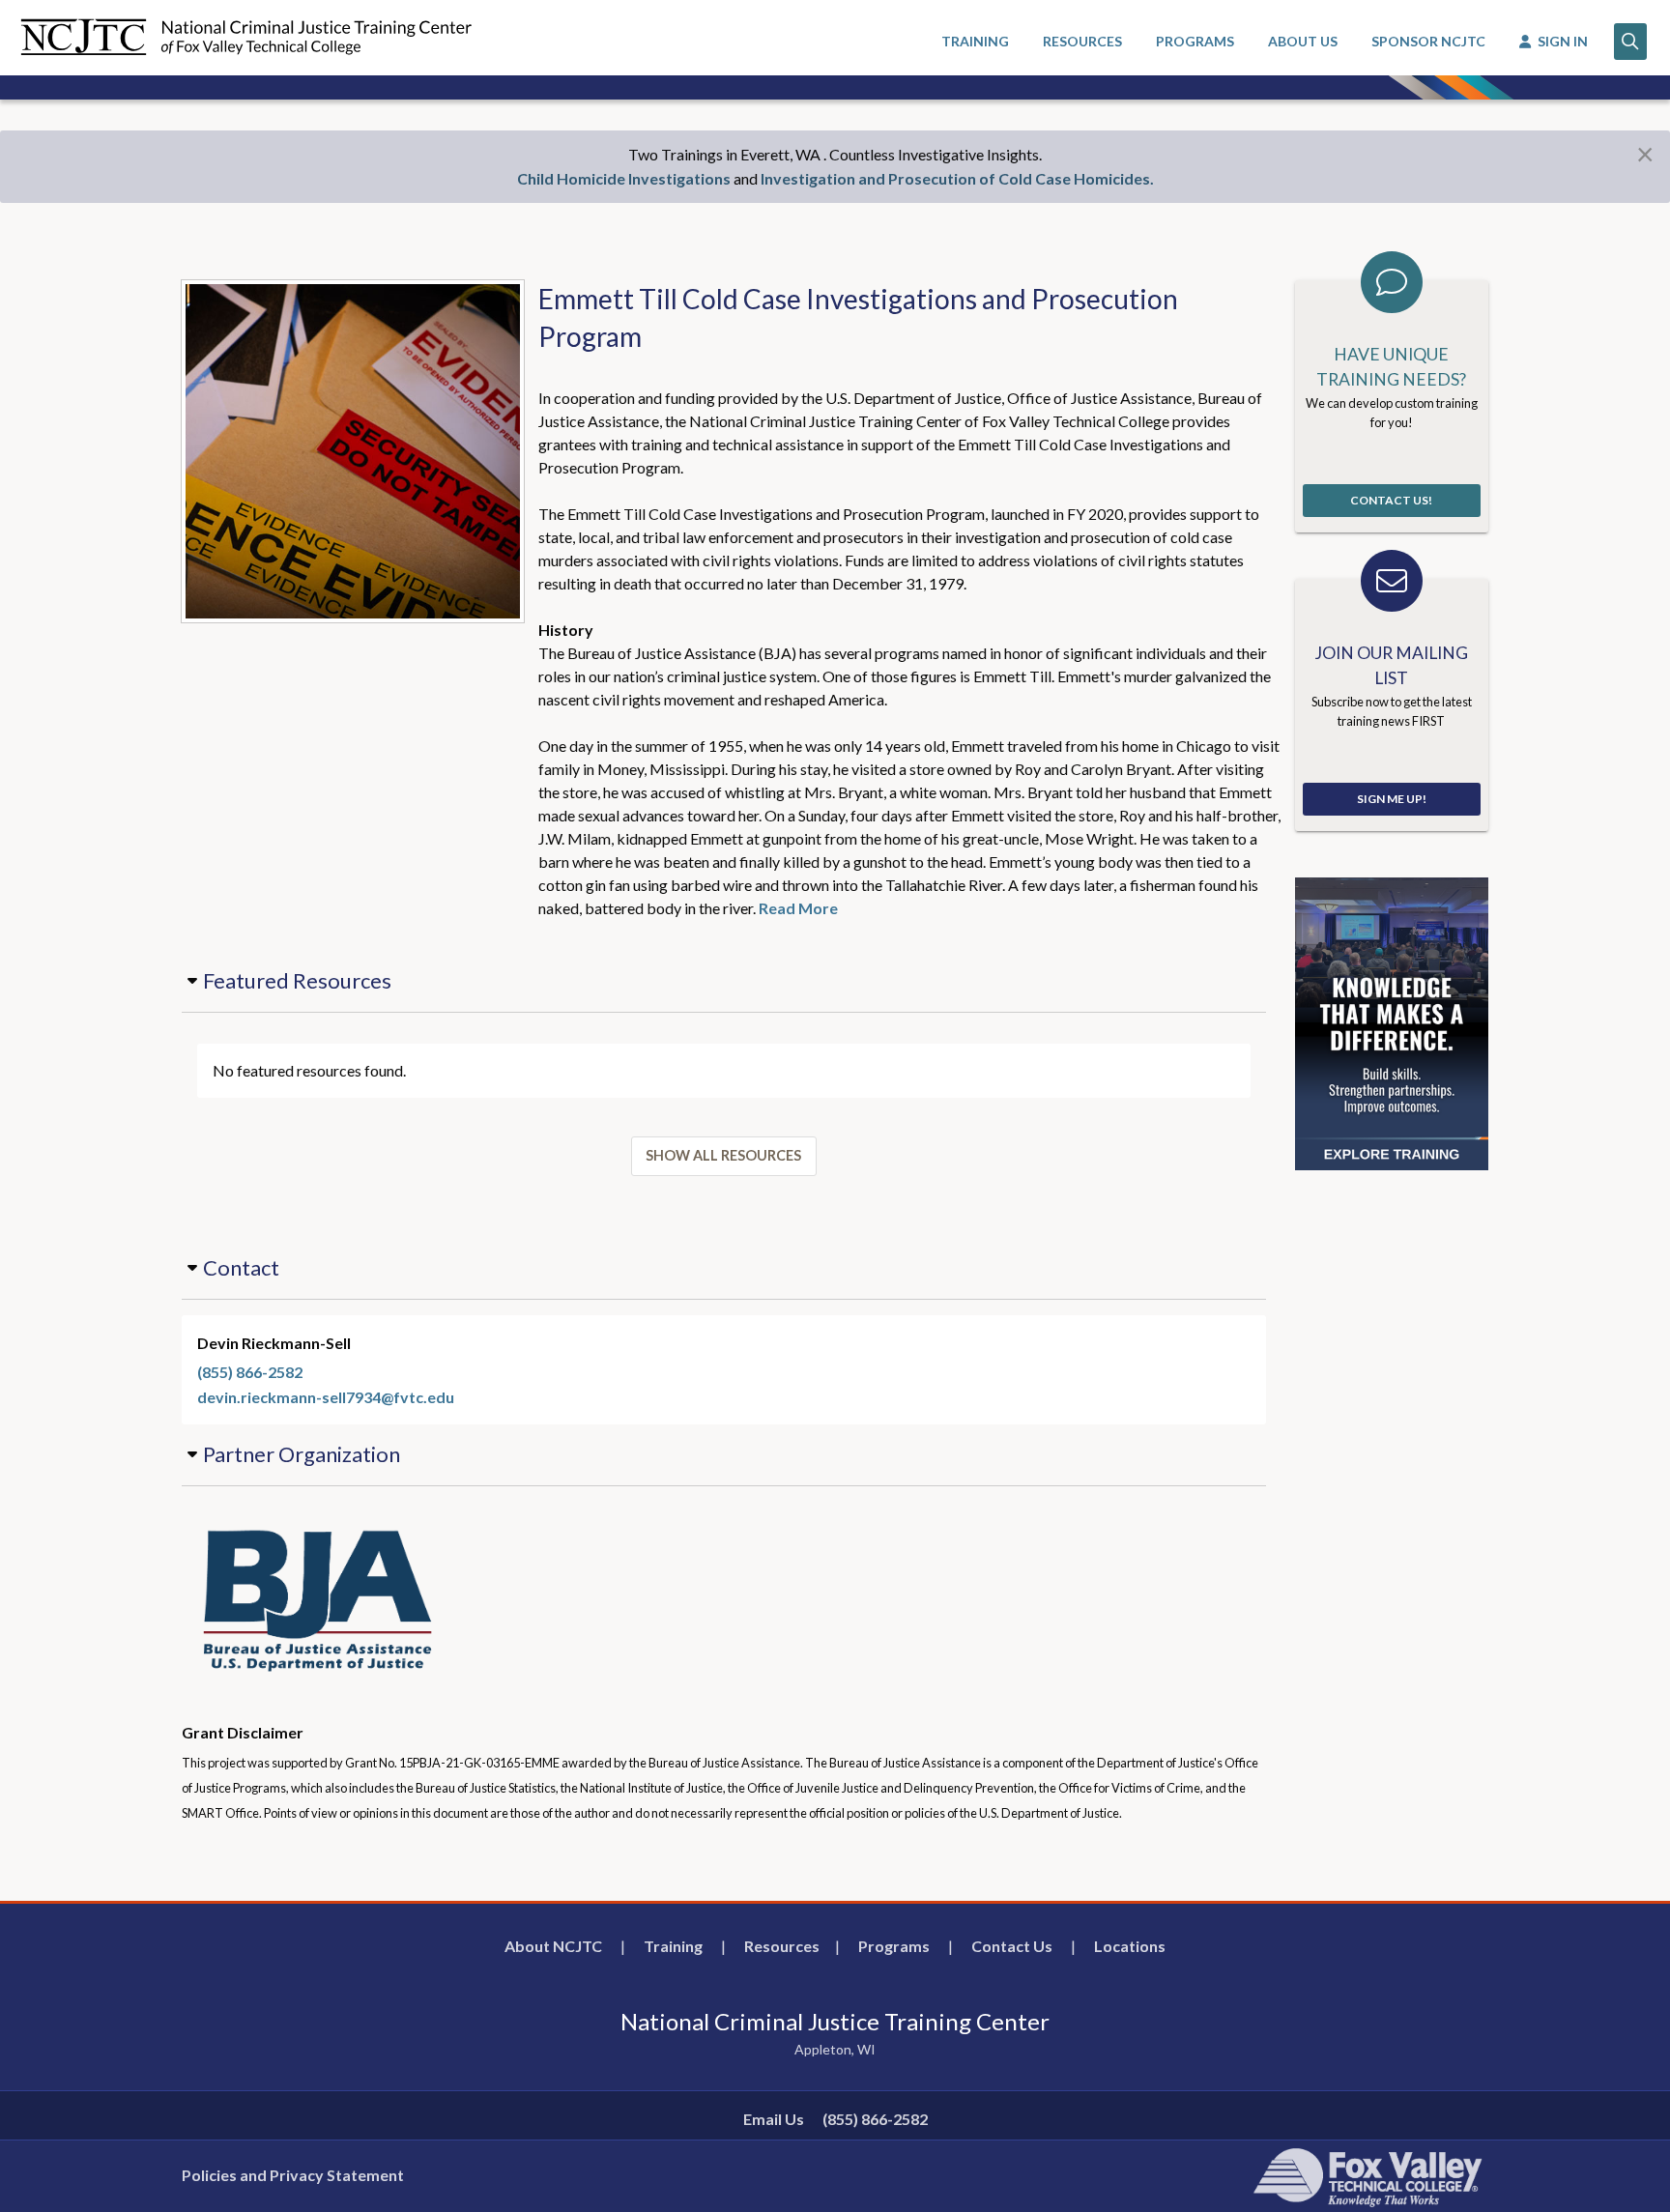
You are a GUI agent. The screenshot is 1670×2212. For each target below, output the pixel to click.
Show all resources (723, 1155)
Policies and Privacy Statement (293, 2175)
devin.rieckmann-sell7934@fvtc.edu (326, 1397)
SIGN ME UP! (1392, 799)
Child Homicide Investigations (624, 178)
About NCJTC (553, 1946)
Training (673, 1946)
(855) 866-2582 (250, 1372)
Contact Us (1012, 1946)
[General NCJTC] (1392, 1022)
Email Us (774, 2119)
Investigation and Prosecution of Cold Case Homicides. (957, 178)
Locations (1130, 1946)
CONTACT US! (1391, 500)
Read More (798, 908)
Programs (894, 1946)
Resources (782, 1946)
